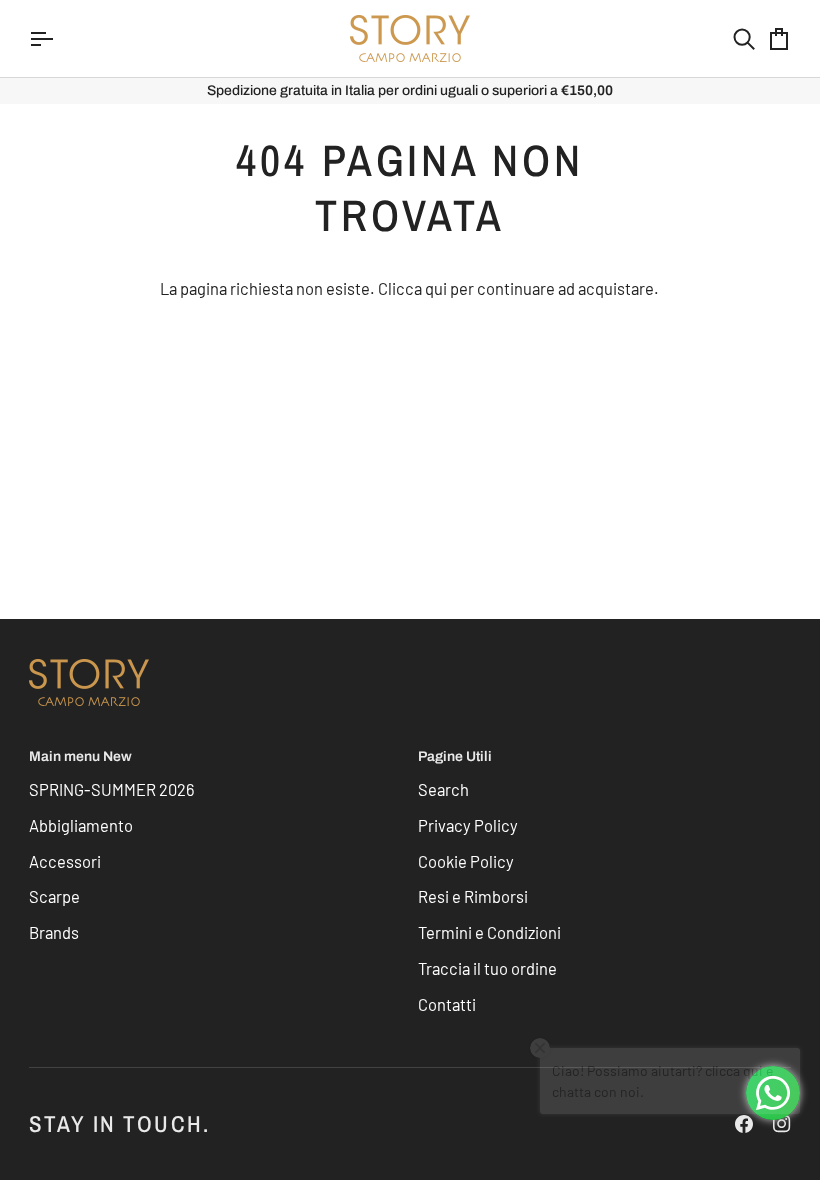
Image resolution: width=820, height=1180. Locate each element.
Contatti (447, 1004)
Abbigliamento (81, 825)
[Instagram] (782, 1124)
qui (436, 288)
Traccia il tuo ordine (487, 968)
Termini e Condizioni (489, 932)
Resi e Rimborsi (473, 896)
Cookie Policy (466, 861)
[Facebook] (744, 1124)
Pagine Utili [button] (455, 756)
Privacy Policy (468, 825)
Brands (54, 932)
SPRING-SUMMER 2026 (112, 789)
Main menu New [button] (80, 756)
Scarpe (54, 896)
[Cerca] (726, 38)
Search (443, 789)
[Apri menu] (59, 38)
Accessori (65, 861)
